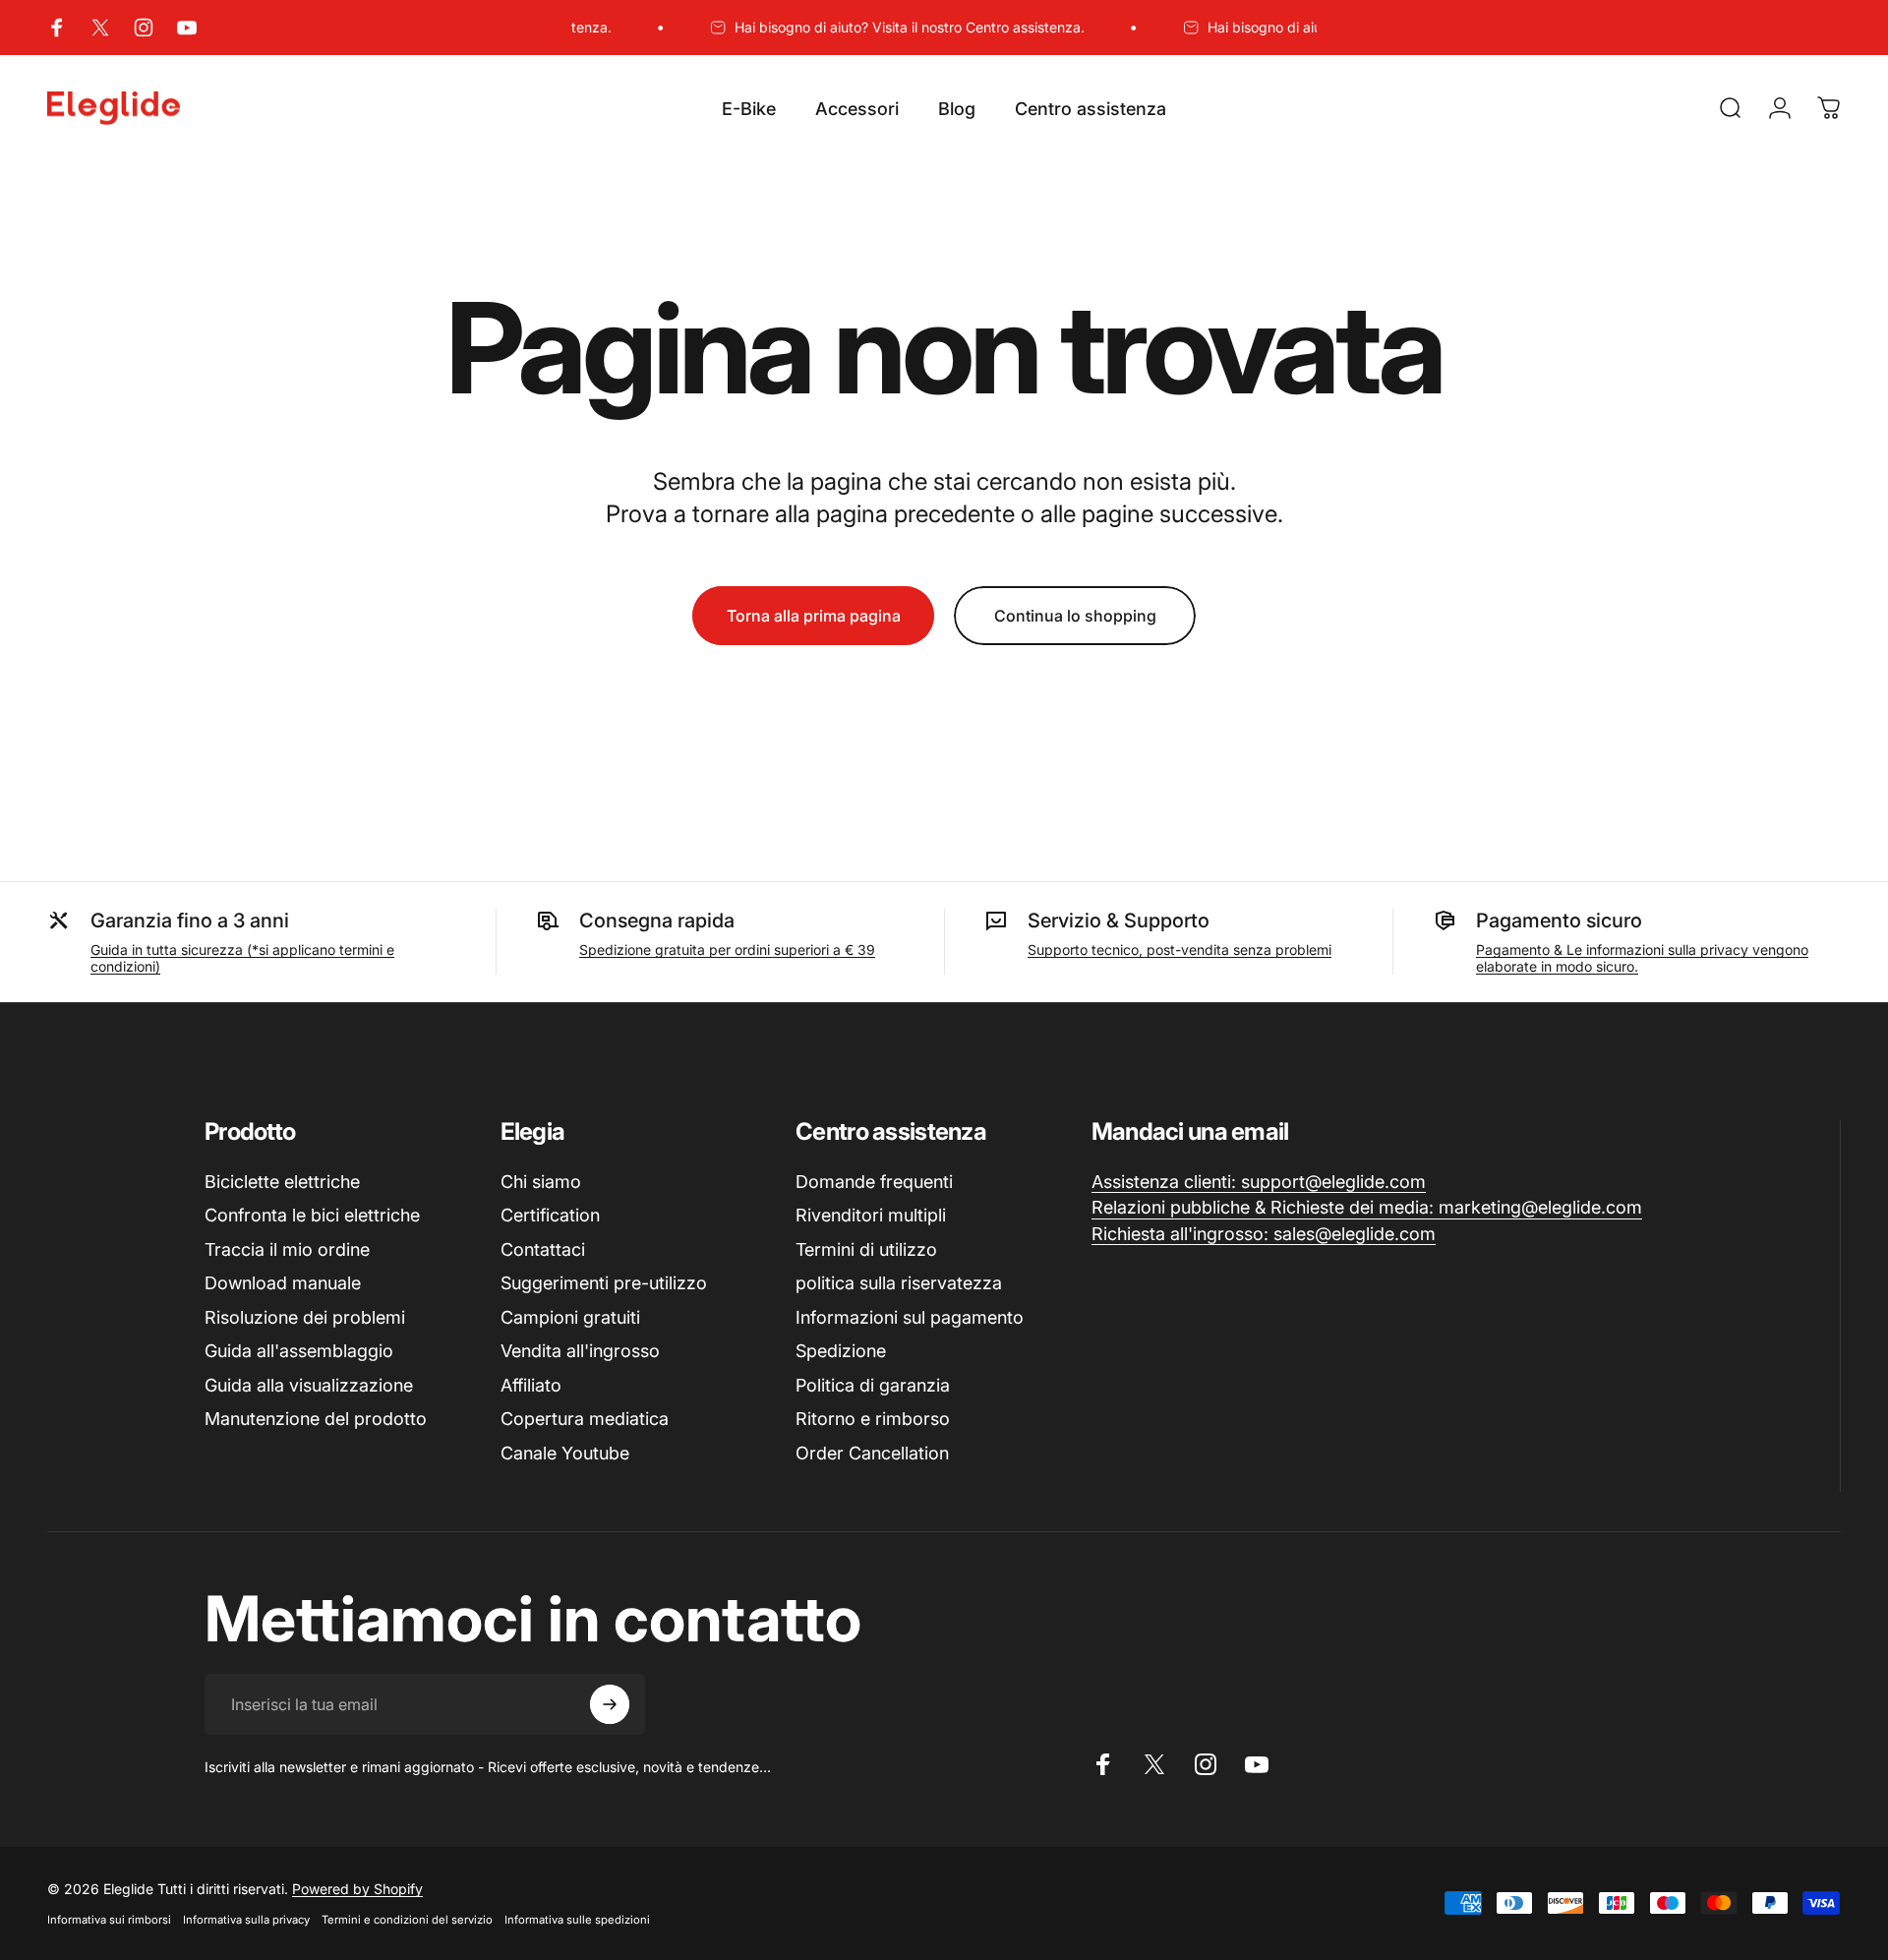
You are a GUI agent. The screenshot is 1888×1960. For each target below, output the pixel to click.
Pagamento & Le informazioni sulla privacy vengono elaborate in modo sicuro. (1642, 958)
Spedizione (841, 1351)
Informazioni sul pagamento (910, 1317)
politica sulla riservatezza (899, 1283)
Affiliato (531, 1385)
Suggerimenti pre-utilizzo (604, 1283)
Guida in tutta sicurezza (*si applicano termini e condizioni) (242, 958)
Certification (550, 1215)
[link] (1259, 1183)
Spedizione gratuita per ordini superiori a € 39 (727, 950)
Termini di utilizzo (866, 1249)
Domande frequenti (874, 1182)
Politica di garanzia (873, 1385)
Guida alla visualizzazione (309, 1385)
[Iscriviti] (610, 1704)
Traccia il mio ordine (287, 1249)
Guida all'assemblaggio (299, 1351)
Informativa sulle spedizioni (577, 1920)
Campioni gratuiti (570, 1317)
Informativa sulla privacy (246, 1920)
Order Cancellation (872, 1453)
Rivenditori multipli (871, 1215)
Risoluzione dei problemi (305, 1317)
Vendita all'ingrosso (580, 1351)
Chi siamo (541, 1182)
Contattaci (543, 1249)
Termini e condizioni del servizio (407, 1920)
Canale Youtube (565, 1453)
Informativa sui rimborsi (109, 1920)
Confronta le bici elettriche (312, 1215)
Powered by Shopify (357, 1889)
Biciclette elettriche (282, 1182)
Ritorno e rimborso (873, 1419)
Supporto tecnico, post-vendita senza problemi (1180, 950)
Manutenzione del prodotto (316, 1419)
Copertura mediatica (585, 1419)
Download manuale (283, 1283)
